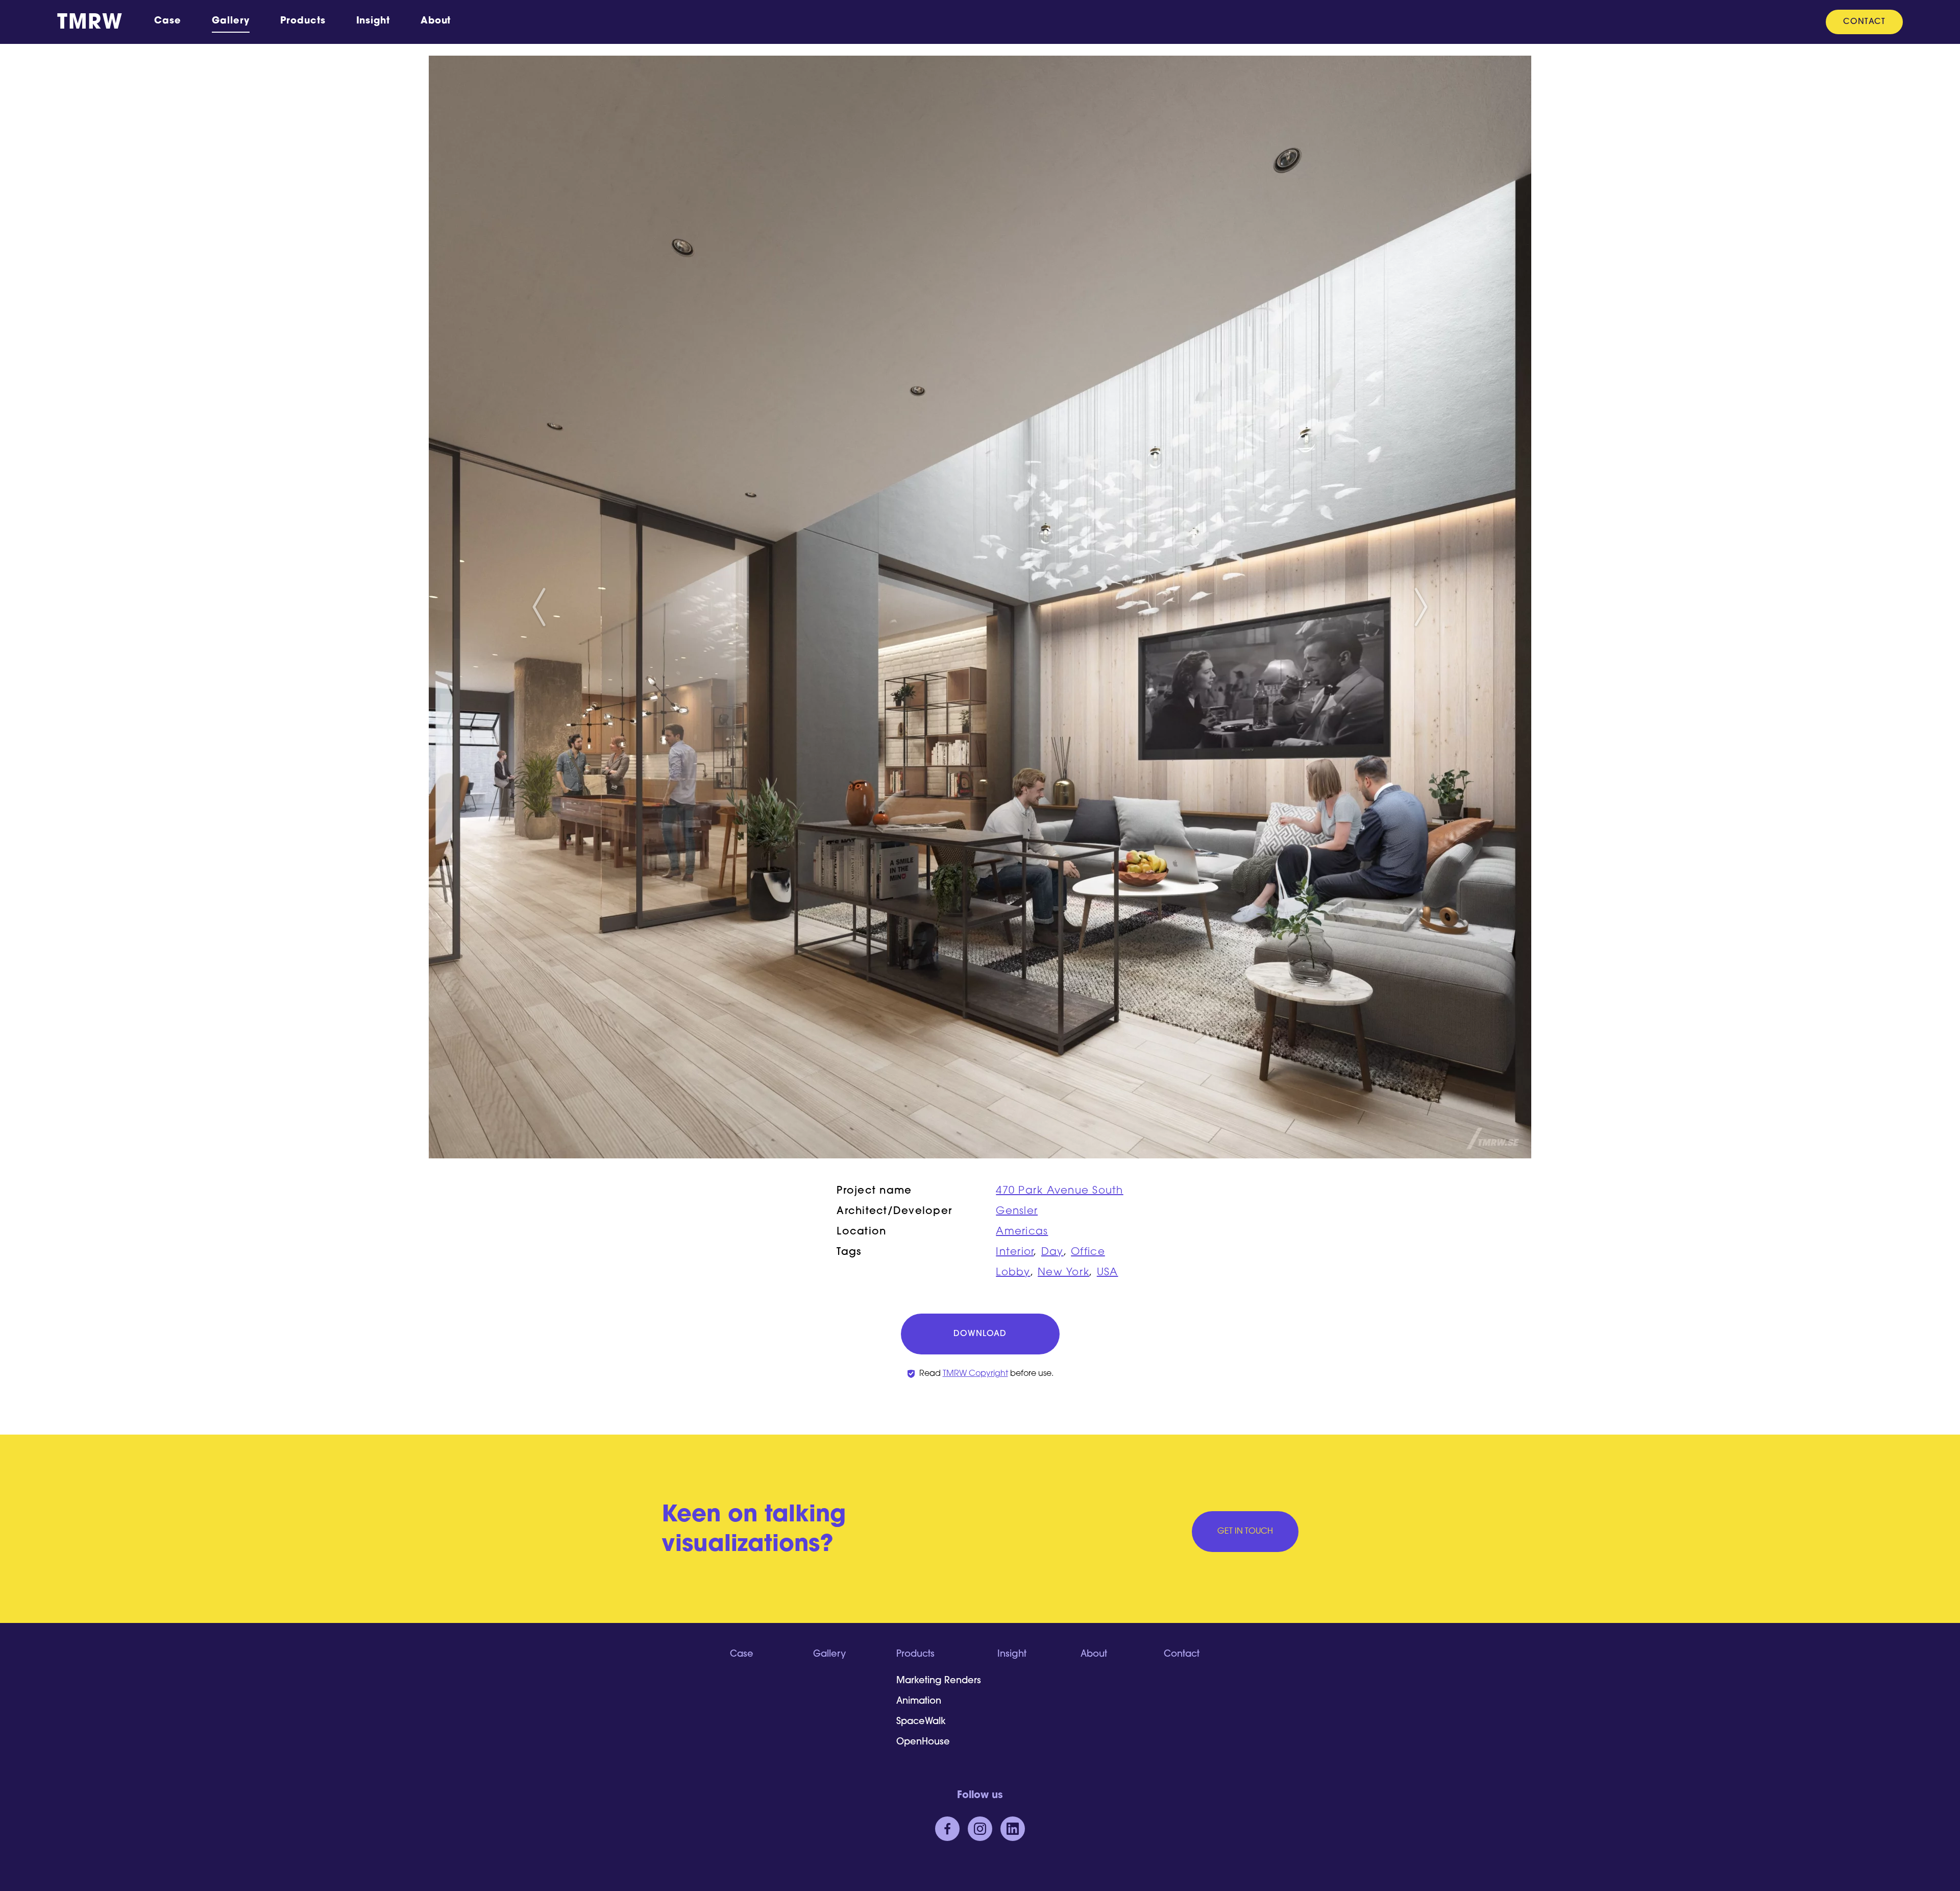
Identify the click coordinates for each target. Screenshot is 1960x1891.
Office (1088, 1252)
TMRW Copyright (975, 1374)
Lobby (1013, 1273)
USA (1108, 1273)
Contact (1864, 22)
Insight (373, 21)
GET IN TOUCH (1245, 1532)
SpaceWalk (921, 1722)
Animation (919, 1702)
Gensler (1017, 1211)
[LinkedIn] (1013, 1829)
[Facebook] (947, 1829)
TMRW (90, 23)
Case (168, 21)
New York (1063, 1273)
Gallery (231, 21)
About (436, 21)
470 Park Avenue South (1059, 1191)
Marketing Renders (939, 1681)
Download (980, 1334)
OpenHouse (923, 1742)
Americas (1022, 1232)
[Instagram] (980, 1829)
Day (1052, 1252)
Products (303, 21)
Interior (1015, 1252)
